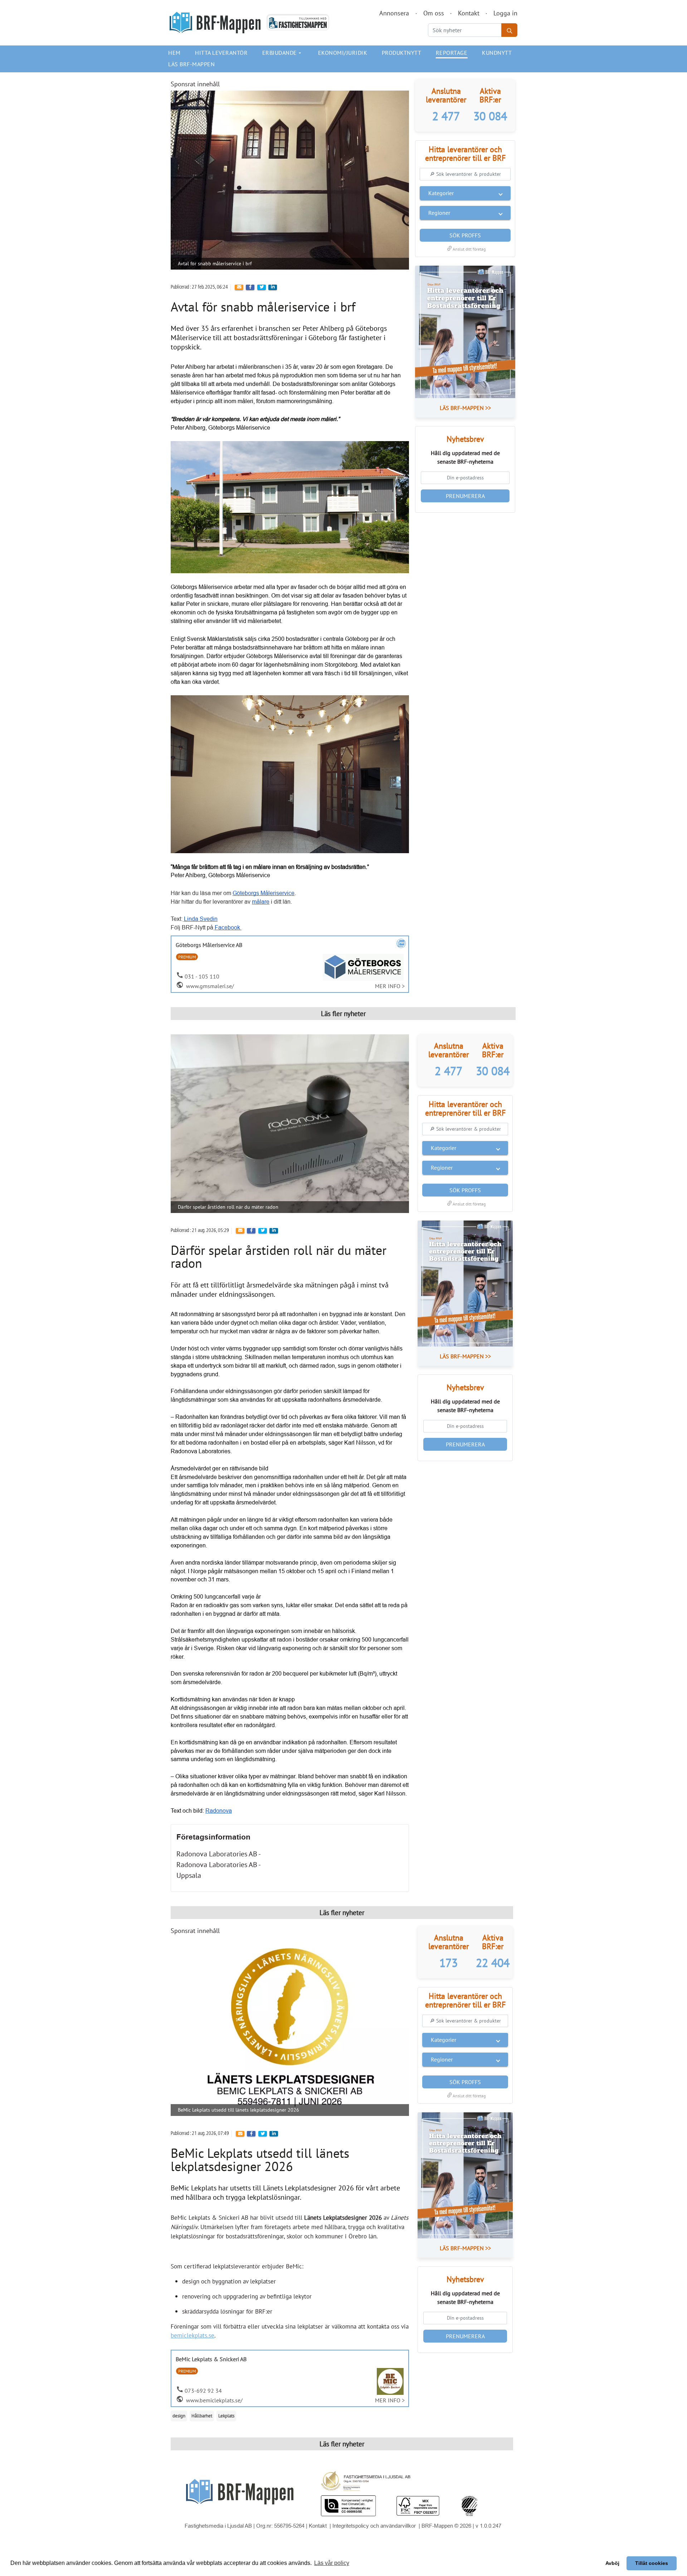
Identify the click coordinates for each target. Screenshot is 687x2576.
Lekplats (226, 2416)
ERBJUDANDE (283, 53)
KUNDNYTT (497, 53)
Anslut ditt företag (465, 249)
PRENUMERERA (465, 496)
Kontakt (469, 13)
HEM (174, 53)
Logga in (505, 13)
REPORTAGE (452, 53)
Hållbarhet (202, 2416)
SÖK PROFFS (465, 235)
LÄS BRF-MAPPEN (191, 64)
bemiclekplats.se (193, 2335)
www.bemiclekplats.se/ (214, 2400)
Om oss (434, 13)
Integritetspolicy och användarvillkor (375, 2526)
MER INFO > (390, 986)
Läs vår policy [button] (332, 2563)
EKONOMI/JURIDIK (343, 53)
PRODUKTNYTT (402, 53)
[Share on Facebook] (250, 287)
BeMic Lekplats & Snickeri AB (211, 2359)
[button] (465, 193)
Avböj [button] (612, 2563)
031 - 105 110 (202, 976)
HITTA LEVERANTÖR (221, 53)
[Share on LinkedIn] (273, 287)
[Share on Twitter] (262, 287)
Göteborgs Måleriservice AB (209, 945)
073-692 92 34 (203, 2391)
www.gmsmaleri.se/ (209, 986)
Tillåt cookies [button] (652, 2563)
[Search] (509, 30)
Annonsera (394, 13)
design (179, 2416)
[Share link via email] (239, 287)
